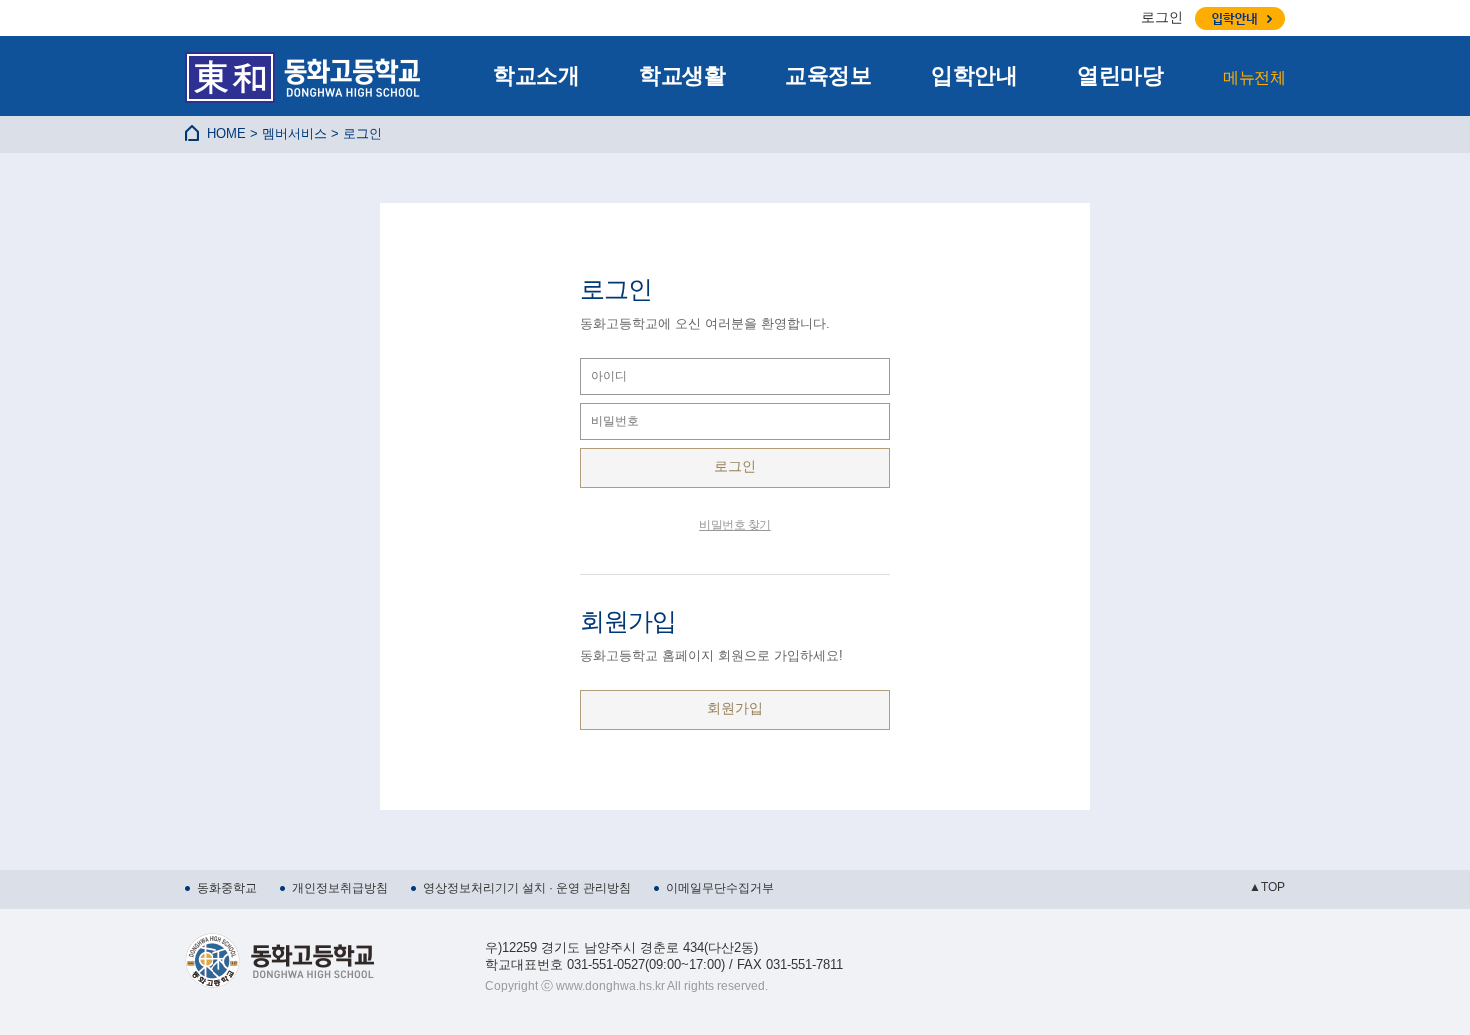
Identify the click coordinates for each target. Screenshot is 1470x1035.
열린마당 (1120, 75)
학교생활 (682, 75)
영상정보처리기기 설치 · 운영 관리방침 (527, 888)
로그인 (1162, 17)
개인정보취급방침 (340, 888)
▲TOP (1267, 887)
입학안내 (974, 75)
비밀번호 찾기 (735, 525)
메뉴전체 (1254, 77)
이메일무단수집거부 (720, 888)
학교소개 (536, 75)
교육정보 (828, 75)
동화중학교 (227, 888)
